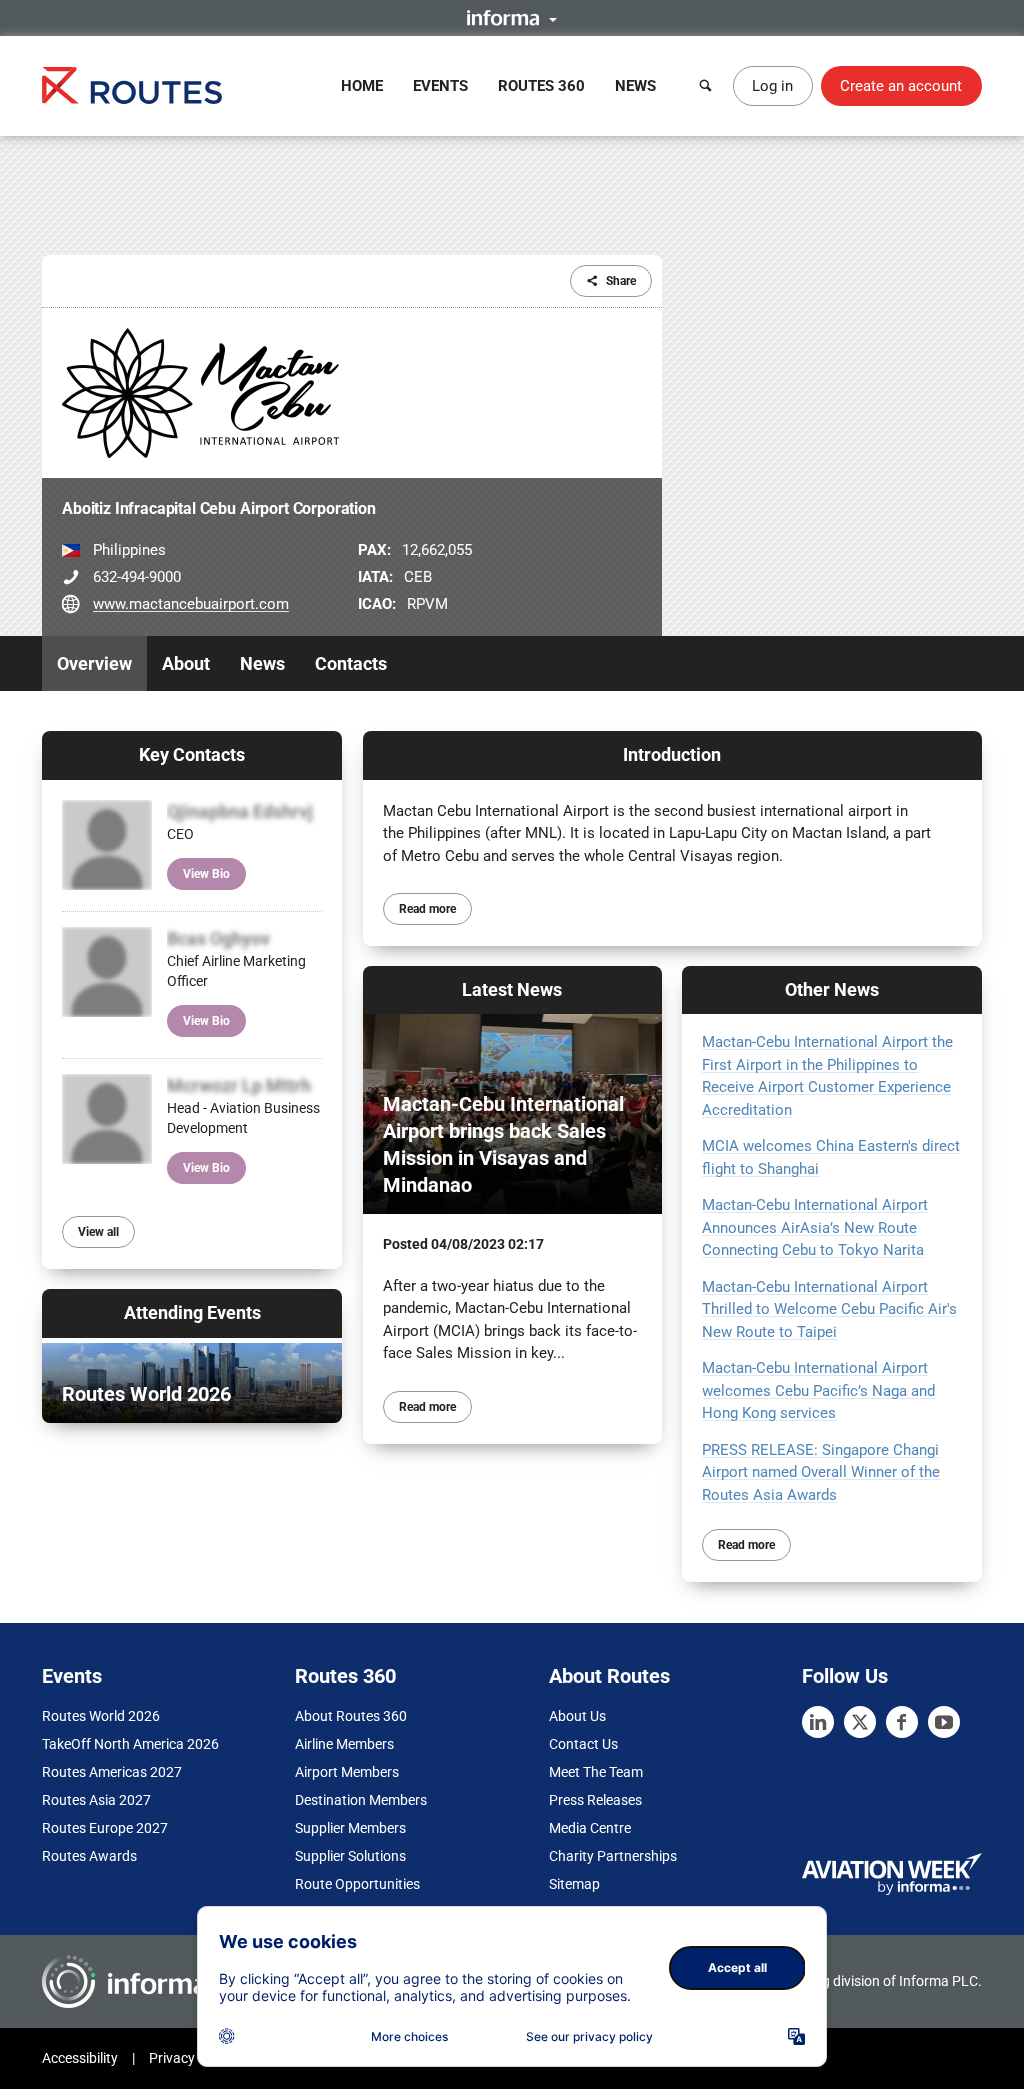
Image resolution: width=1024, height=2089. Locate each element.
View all (98, 1232)
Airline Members (344, 1744)
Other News (832, 989)
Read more (427, 909)
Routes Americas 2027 (112, 1772)
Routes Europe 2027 (105, 1828)
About (186, 663)
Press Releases (595, 1800)
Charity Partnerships (613, 1856)
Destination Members (361, 1800)
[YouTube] (944, 1722)
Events (440, 86)
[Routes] (132, 85)
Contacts (351, 663)
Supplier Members (350, 1828)
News (635, 86)
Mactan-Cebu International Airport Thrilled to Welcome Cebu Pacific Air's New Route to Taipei (829, 1309)
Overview (94, 663)
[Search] (706, 86)
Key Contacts (192, 754)
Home (362, 86)
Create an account (901, 86)
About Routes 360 (351, 1716)
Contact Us (583, 1744)
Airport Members (347, 1772)
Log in (772, 86)
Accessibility (80, 2058)
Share (621, 281)
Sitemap (574, 1884)
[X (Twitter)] (860, 1722)
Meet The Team (596, 1772)
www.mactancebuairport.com (191, 604)
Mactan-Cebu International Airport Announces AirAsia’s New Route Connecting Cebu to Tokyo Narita (815, 1227)
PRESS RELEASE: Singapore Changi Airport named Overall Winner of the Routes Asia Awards (821, 1472)
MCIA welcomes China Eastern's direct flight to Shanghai (831, 1157)
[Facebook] (902, 1722)
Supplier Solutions (350, 1856)
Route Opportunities (357, 1884)
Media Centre (590, 1828)
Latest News (512, 989)
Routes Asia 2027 (96, 1800)
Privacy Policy (192, 2058)
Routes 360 (541, 86)
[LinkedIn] (818, 1722)
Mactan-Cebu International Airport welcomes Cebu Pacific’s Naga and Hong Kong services (818, 1390)
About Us (577, 1716)
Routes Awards (89, 1856)
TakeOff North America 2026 (130, 1744)
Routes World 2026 (101, 1716)
